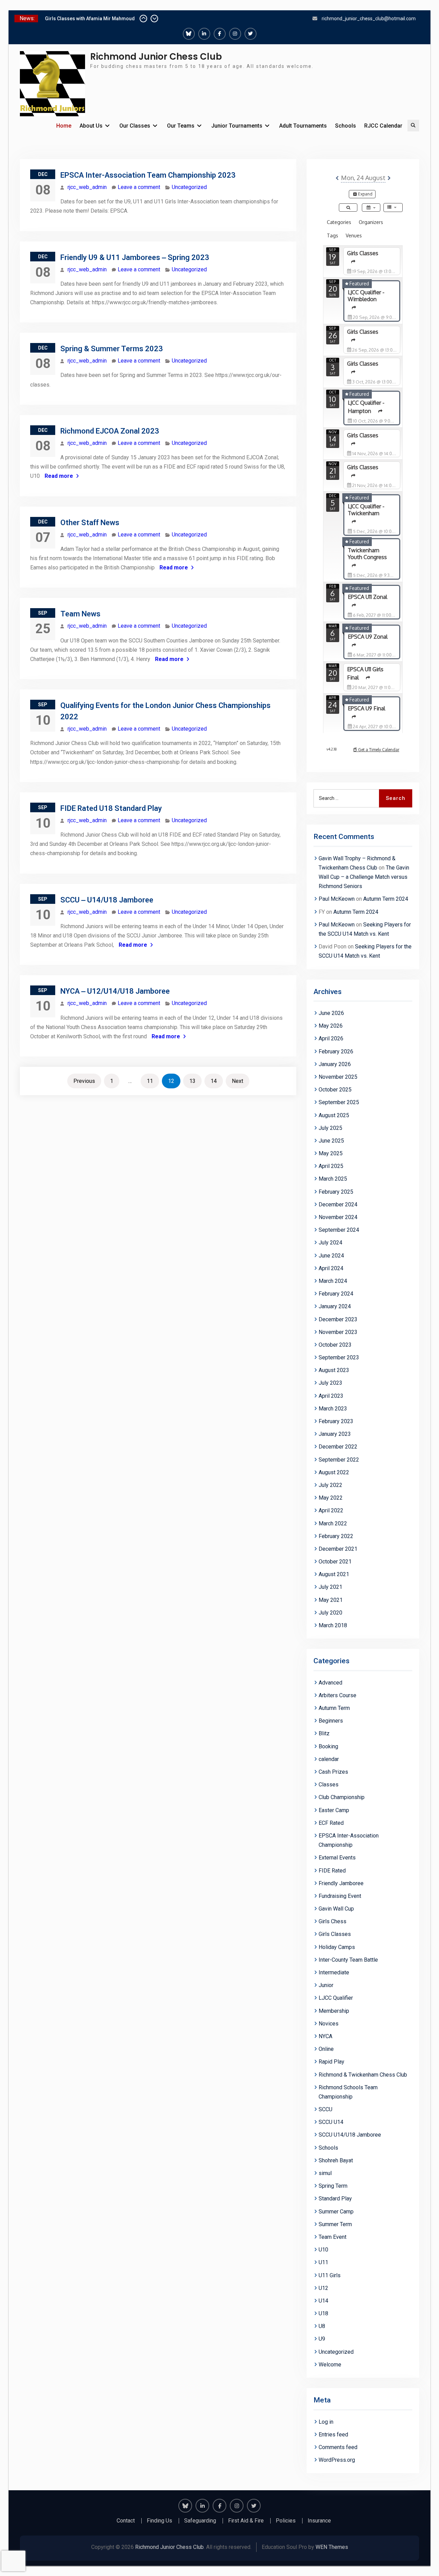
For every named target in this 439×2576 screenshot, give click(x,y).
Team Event (333, 2237)
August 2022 (334, 1472)
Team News (80, 614)
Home (64, 126)
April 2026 (331, 1038)
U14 (323, 2301)
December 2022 (338, 1447)
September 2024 (339, 1230)
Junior (326, 1985)
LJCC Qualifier (336, 1998)
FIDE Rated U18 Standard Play (111, 808)
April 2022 (331, 1510)
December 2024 (338, 1204)
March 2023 (333, 1409)
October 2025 (335, 1090)
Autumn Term (334, 1708)
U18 (323, 2313)
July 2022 (330, 1485)
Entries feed (333, 2435)
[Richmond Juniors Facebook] (220, 34)
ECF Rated (331, 1823)
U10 (323, 2250)
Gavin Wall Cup (336, 1909)
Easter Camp (334, 1810)
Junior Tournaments (237, 126)
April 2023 (331, 1396)
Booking (328, 1746)
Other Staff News (90, 523)
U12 (323, 2288)
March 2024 (333, 1281)
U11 (323, 2262)
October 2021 (335, 1562)
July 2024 (330, 1243)
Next (238, 1081)
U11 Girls (330, 2275)
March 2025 (333, 1179)
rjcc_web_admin (87, 187)
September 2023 (339, 1357)
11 (150, 1081)
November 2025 (338, 1077)
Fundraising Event (340, 1896)
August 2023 (334, 1370)
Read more (59, 476)
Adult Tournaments (303, 126)
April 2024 (331, 1268)
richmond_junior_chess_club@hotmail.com (369, 19)
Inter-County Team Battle (348, 1960)
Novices (329, 2024)
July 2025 (330, 1128)
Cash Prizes (333, 1772)
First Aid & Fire (246, 2521)
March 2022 (333, 1523)
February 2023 (336, 1421)
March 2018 (333, 1625)
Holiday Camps (337, 1947)
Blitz (324, 1733)
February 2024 (336, 1294)
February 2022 (336, 1536)
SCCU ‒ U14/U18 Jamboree (107, 900)
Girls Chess (333, 1921)
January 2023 (335, 1434)
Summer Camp (336, 2212)
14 (214, 1081)
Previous (84, 1081)
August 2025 (334, 1115)
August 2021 (334, 1574)
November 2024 (338, 1217)
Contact (126, 2521)
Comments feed (338, 2447)
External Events (337, 1858)
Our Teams (181, 126)
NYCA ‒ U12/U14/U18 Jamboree (115, 991)
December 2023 (338, 1319)
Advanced (330, 1683)
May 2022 (331, 1498)
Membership (334, 2011)
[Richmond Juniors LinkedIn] (204, 34)
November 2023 (338, 1332)
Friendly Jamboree (341, 1883)
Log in (326, 2422)
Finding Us (159, 2521)
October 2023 (335, 1345)
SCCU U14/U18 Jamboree (350, 2135)
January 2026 (335, 1064)
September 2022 (339, 1460)
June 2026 (331, 1013)
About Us (91, 126)
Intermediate (334, 1972)
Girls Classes (335, 1934)
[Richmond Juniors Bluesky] (189, 34)
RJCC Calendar (383, 126)
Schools (346, 126)
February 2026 (336, 1051)
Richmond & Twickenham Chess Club (363, 2075)
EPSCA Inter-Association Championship (349, 1840)
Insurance (319, 2521)
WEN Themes (332, 2547)
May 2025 (331, 1153)
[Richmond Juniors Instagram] (235, 34)
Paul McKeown (337, 899)
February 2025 (336, 1192)
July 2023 (330, 1383)
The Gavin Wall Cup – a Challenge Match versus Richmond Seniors (364, 877)
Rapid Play (331, 2062)
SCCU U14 (331, 2122)
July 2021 (330, 1587)
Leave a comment (139, 187)
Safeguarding (200, 2521)
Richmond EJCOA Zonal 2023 (110, 431)
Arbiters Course (337, 1695)
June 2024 (331, 1256)
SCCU (325, 2109)
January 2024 (335, 1306)
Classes (329, 1785)
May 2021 (331, 1600)
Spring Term (333, 2186)
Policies (286, 2521)
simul (325, 2173)
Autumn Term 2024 (386, 899)
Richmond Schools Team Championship (348, 2092)
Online (326, 2049)
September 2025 (339, 1102)
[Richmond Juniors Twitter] (251, 34)
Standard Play (335, 2199)
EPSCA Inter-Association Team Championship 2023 (148, 175)
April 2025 (331, 1166)
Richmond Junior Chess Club (156, 57)
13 (192, 1081)
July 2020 (330, 1613)
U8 (322, 2326)
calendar (329, 1759)
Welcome (330, 2365)
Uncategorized (189, 187)
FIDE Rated (332, 1871)
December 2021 (338, 1549)
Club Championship (342, 1797)
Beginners (331, 1721)
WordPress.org (337, 2460)
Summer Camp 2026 (68, 19)
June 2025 (331, 1141)
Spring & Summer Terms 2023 (112, 349)
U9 (322, 2339)
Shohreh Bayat (336, 2160)
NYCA (325, 2036)
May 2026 (331, 1026)
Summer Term (335, 2224)
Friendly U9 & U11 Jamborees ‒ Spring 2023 (135, 257)
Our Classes (135, 126)
